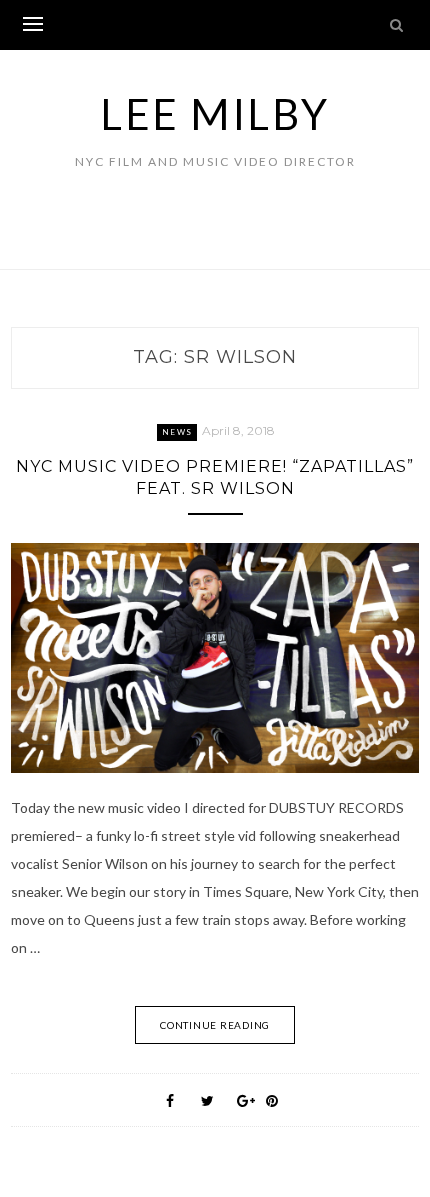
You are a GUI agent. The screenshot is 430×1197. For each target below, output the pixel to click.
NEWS (177, 432)
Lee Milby (215, 114)
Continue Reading (215, 1025)
